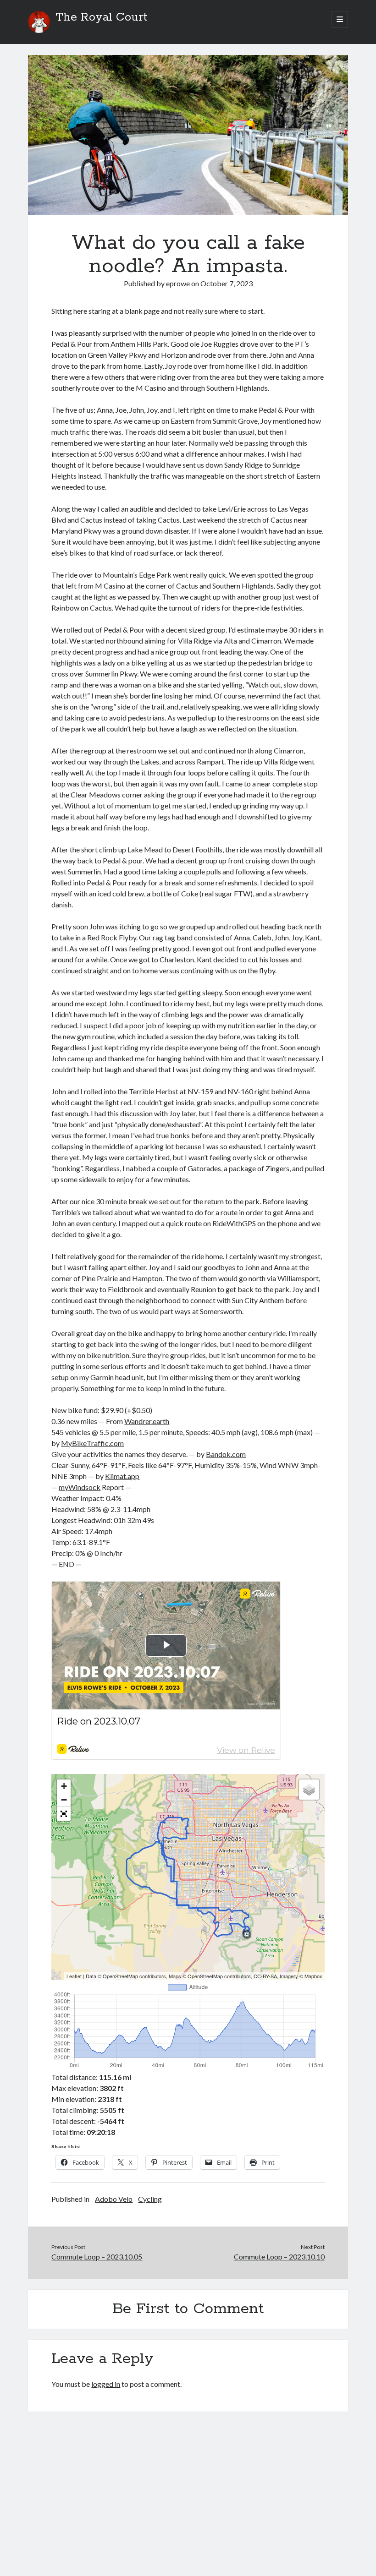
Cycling (150, 2199)
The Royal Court (101, 17)
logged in (106, 2384)
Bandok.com (226, 1454)
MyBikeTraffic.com (92, 1443)
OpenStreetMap (120, 1976)
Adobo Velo (114, 2199)
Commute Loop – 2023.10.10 (279, 2257)
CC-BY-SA (265, 1976)
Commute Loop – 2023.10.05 (97, 2257)
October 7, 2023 (227, 283)
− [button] (64, 1800)
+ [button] (64, 1786)
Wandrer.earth (147, 1421)
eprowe (178, 283)
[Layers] (309, 1790)
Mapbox (313, 1976)
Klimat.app (122, 1476)
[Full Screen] (64, 1814)
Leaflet (74, 1976)
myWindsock (80, 1487)
